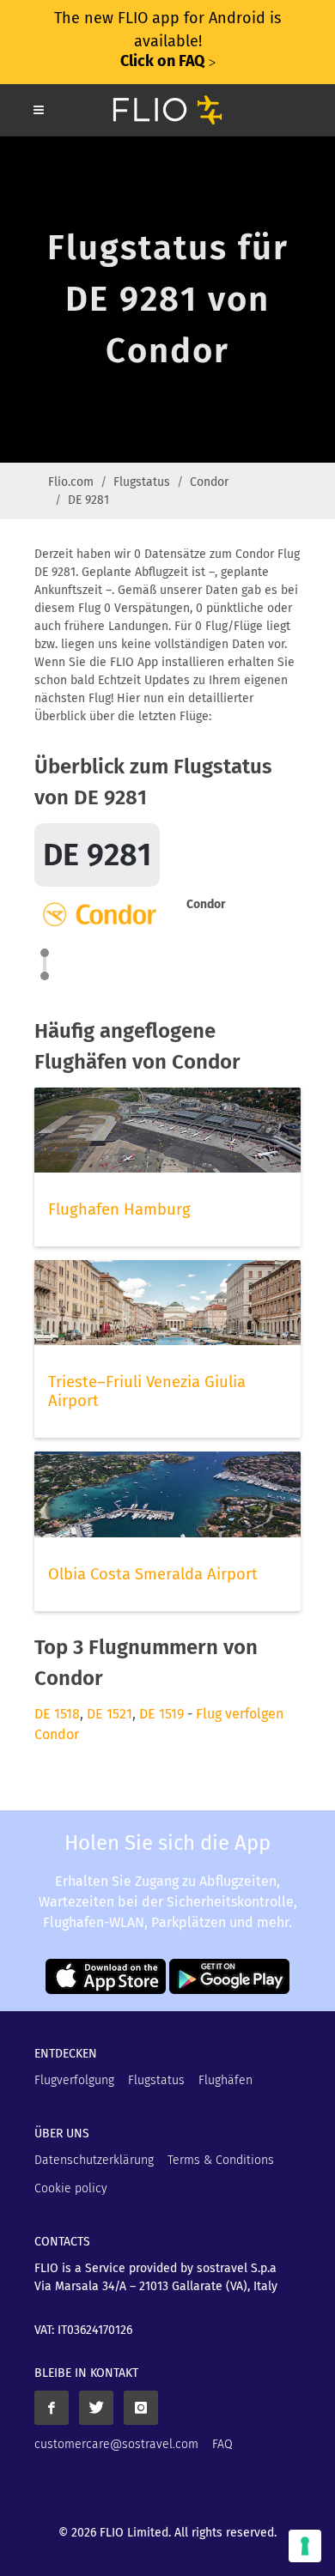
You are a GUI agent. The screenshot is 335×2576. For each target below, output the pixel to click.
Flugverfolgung (74, 2080)
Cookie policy (71, 2188)
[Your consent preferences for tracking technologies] (305, 2546)
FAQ (222, 2444)
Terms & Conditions (221, 2160)
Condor (209, 482)
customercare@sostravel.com (116, 2444)
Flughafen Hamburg (119, 1209)
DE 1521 (110, 1714)
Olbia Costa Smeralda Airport (153, 1574)
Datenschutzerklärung (94, 2160)
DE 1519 (161, 1714)
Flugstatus (142, 482)
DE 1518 (57, 1714)
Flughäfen (225, 2080)
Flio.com (71, 482)
